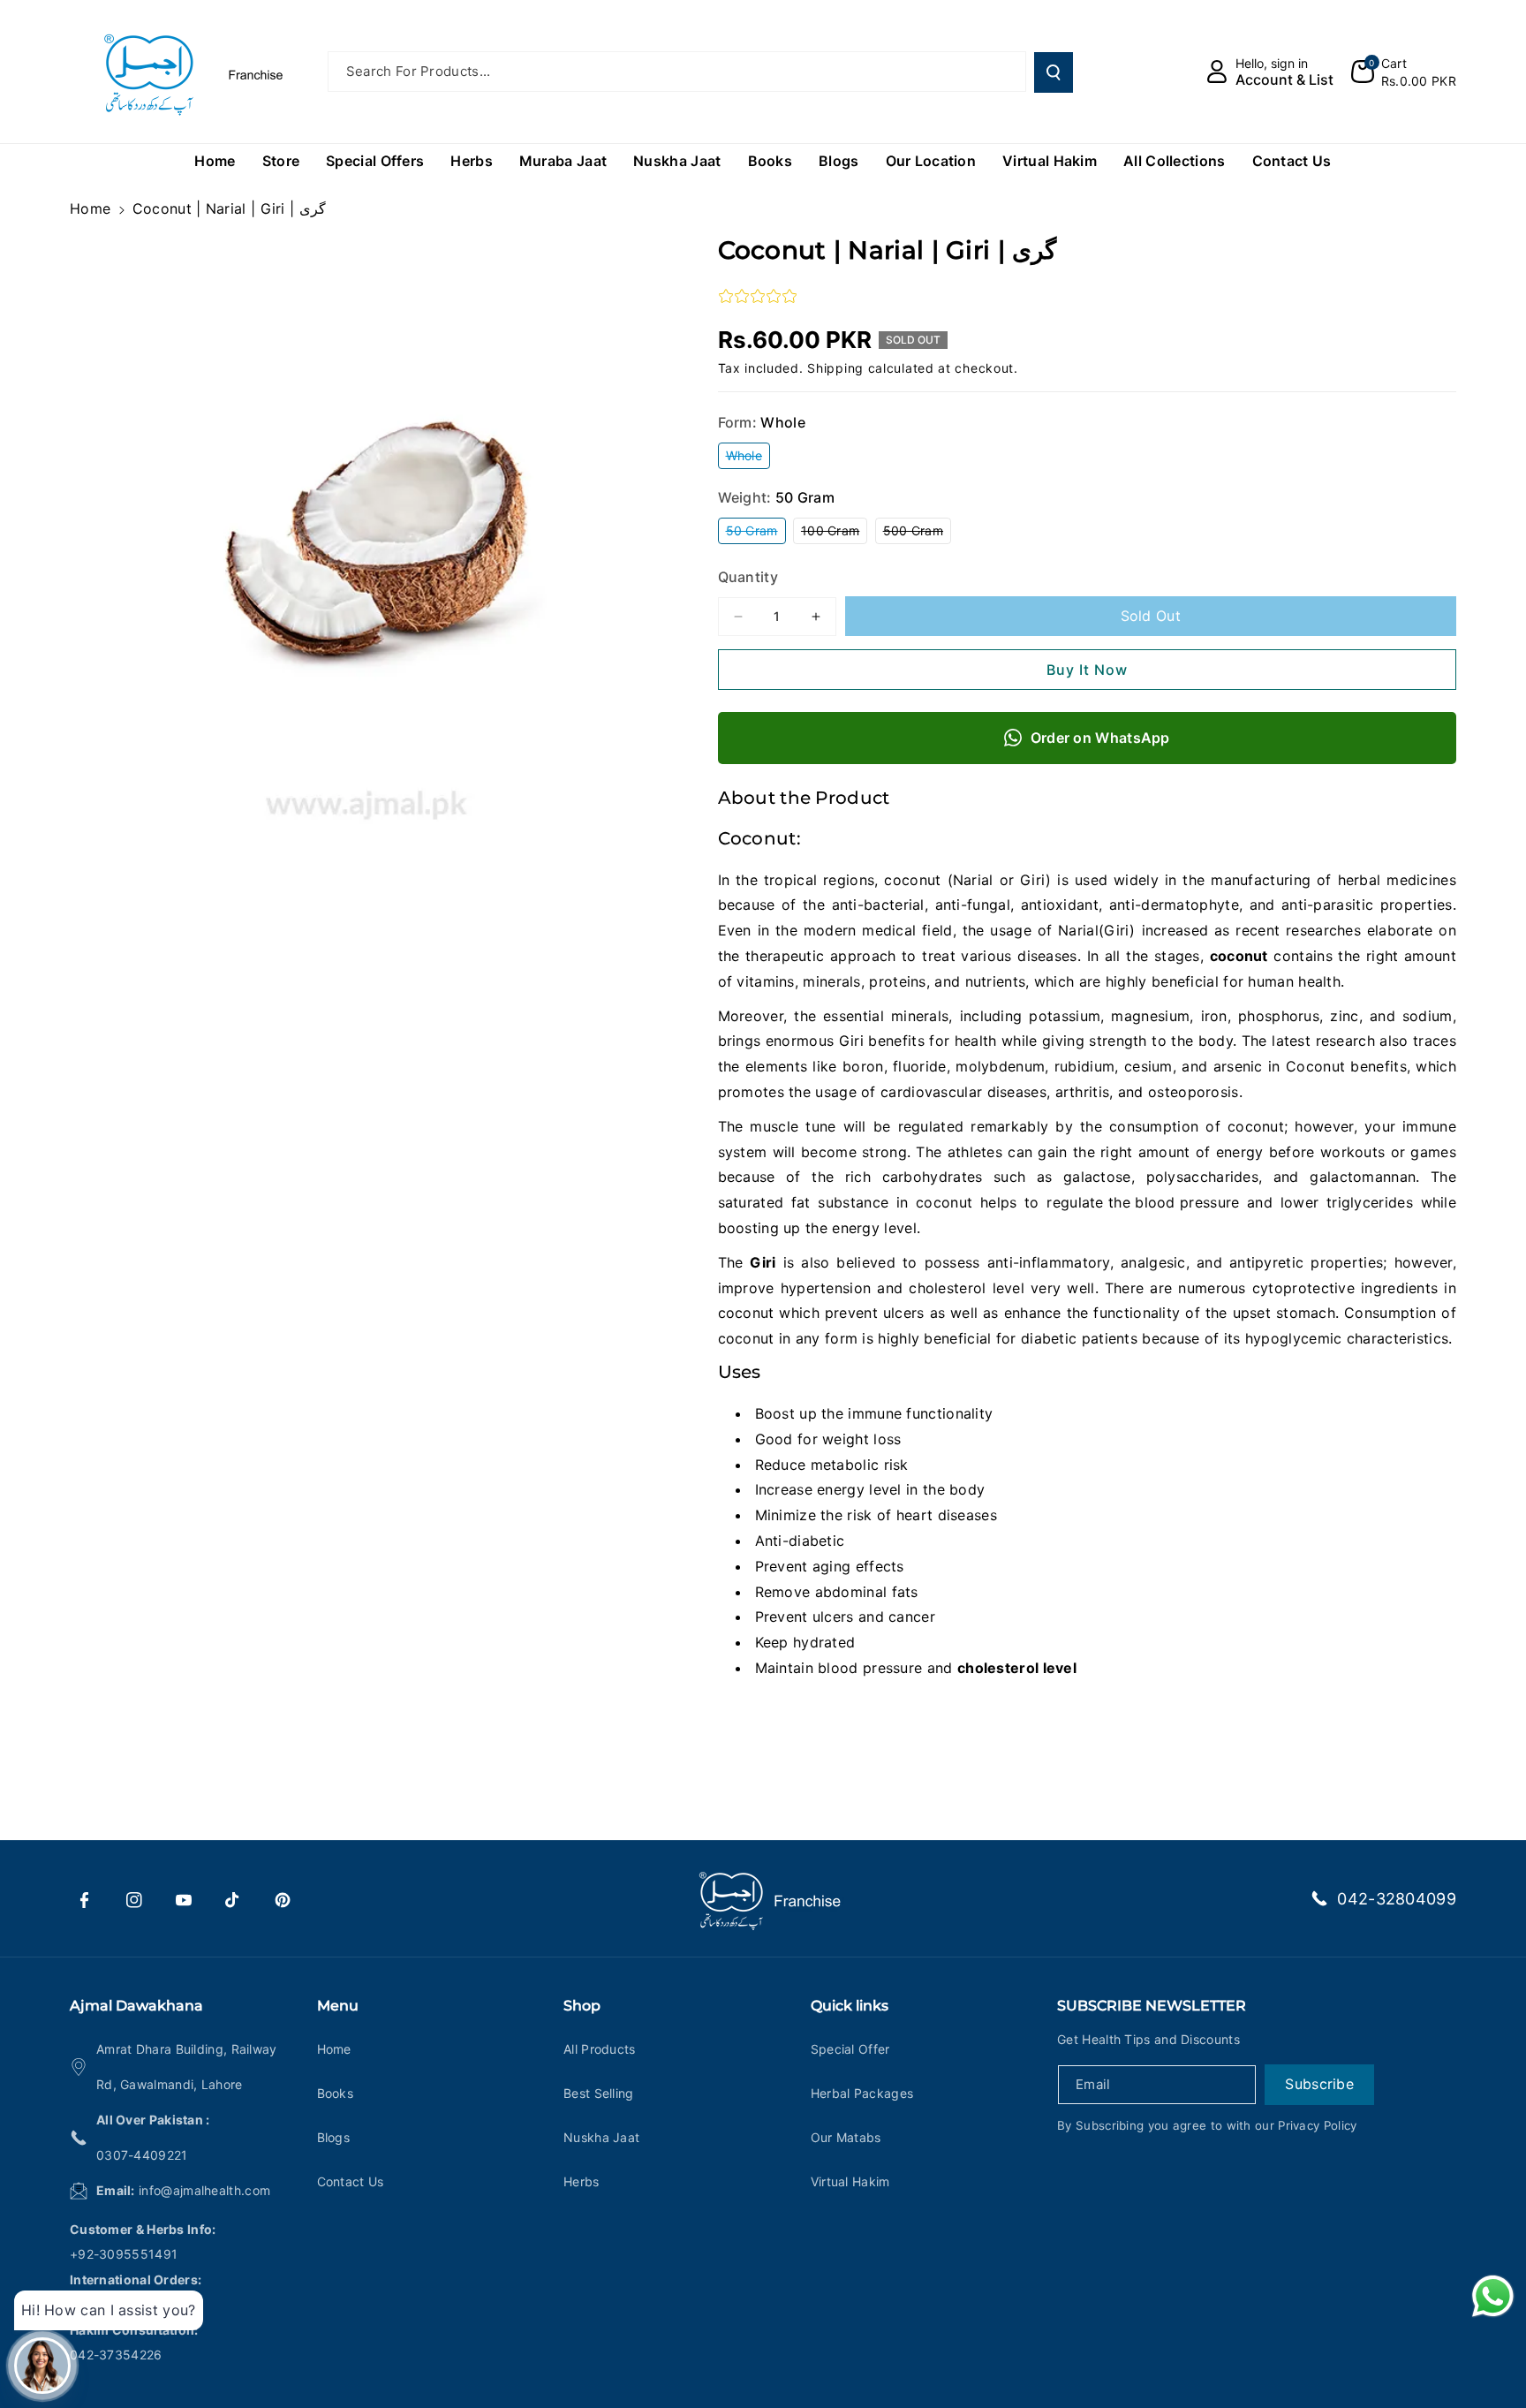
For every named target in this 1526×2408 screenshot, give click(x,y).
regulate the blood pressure (1143, 1202)
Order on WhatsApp (1100, 738)
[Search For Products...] (1054, 72)
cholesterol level (1017, 1668)
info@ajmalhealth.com (204, 2190)
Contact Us (351, 2181)
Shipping (835, 368)
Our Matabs (846, 2137)
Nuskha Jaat (601, 2137)
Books (336, 2093)
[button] (1404, 72)
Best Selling (599, 2093)
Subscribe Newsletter (1152, 2006)
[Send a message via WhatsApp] (1493, 2296)
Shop (582, 2006)
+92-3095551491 (124, 2254)
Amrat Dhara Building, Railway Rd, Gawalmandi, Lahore (187, 2067)
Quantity (748, 577)
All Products (600, 2049)
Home (90, 208)
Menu (338, 2006)
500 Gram (917, 533)
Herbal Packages (862, 2093)
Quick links (850, 2006)
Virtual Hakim (850, 2181)
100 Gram (834, 533)
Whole (748, 458)
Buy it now (1087, 670)
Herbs (582, 2181)
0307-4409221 (142, 2155)
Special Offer (850, 2049)
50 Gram (756, 533)
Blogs (334, 2137)
